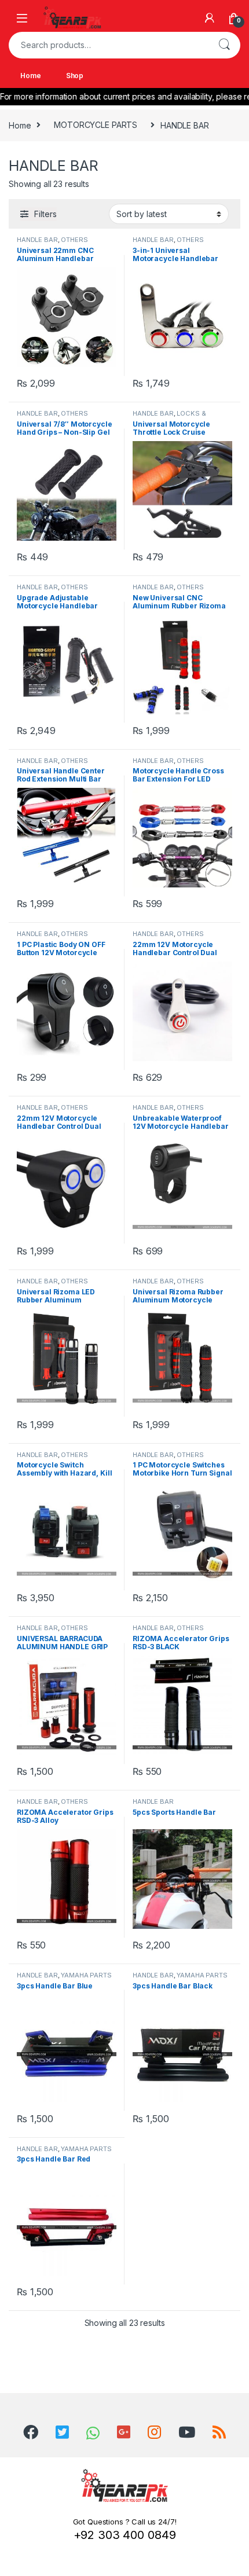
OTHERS (74, 240)
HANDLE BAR (37, 240)
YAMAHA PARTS (86, 1975)
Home (30, 76)
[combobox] (108, 45)
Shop (75, 76)
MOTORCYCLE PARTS (96, 125)
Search (224, 45)
